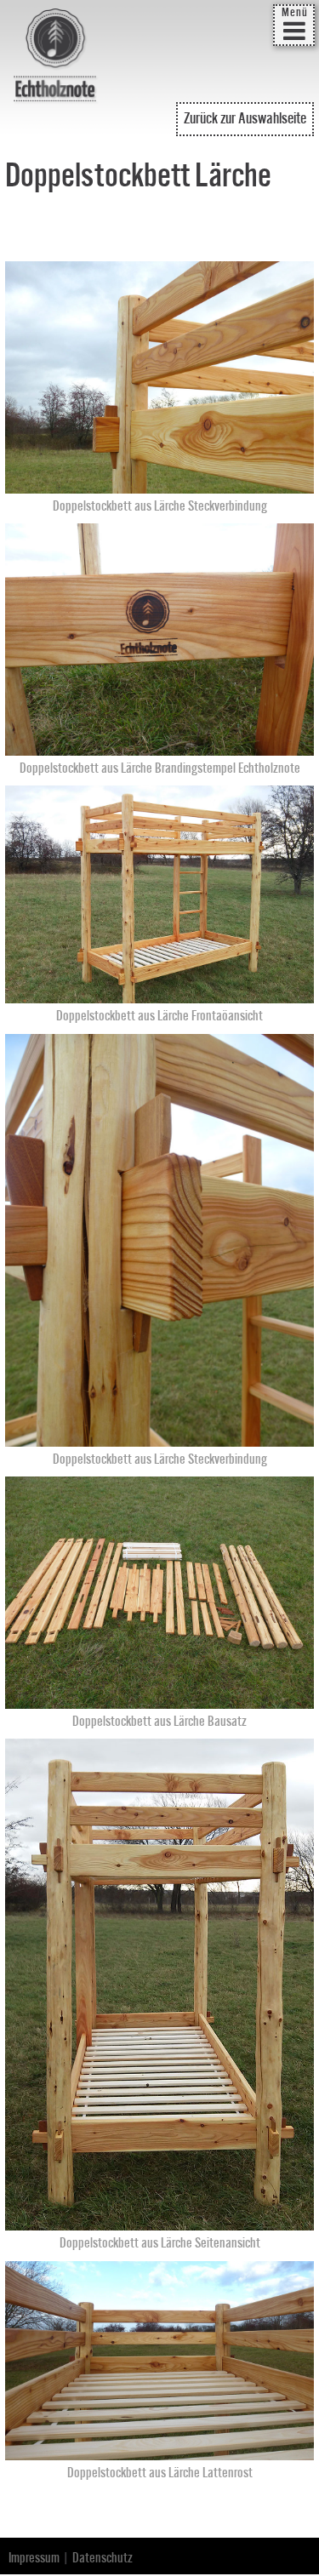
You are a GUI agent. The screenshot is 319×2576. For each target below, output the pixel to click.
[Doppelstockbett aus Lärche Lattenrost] (160, 2452)
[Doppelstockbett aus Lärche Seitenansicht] (160, 2222)
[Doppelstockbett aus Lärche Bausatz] (160, 1699)
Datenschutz (103, 2558)
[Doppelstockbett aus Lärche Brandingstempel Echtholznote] (160, 746)
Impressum (34, 2558)
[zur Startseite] (56, 57)
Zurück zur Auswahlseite (245, 119)
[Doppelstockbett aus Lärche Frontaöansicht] (160, 995)
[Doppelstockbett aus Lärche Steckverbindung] (160, 484)
